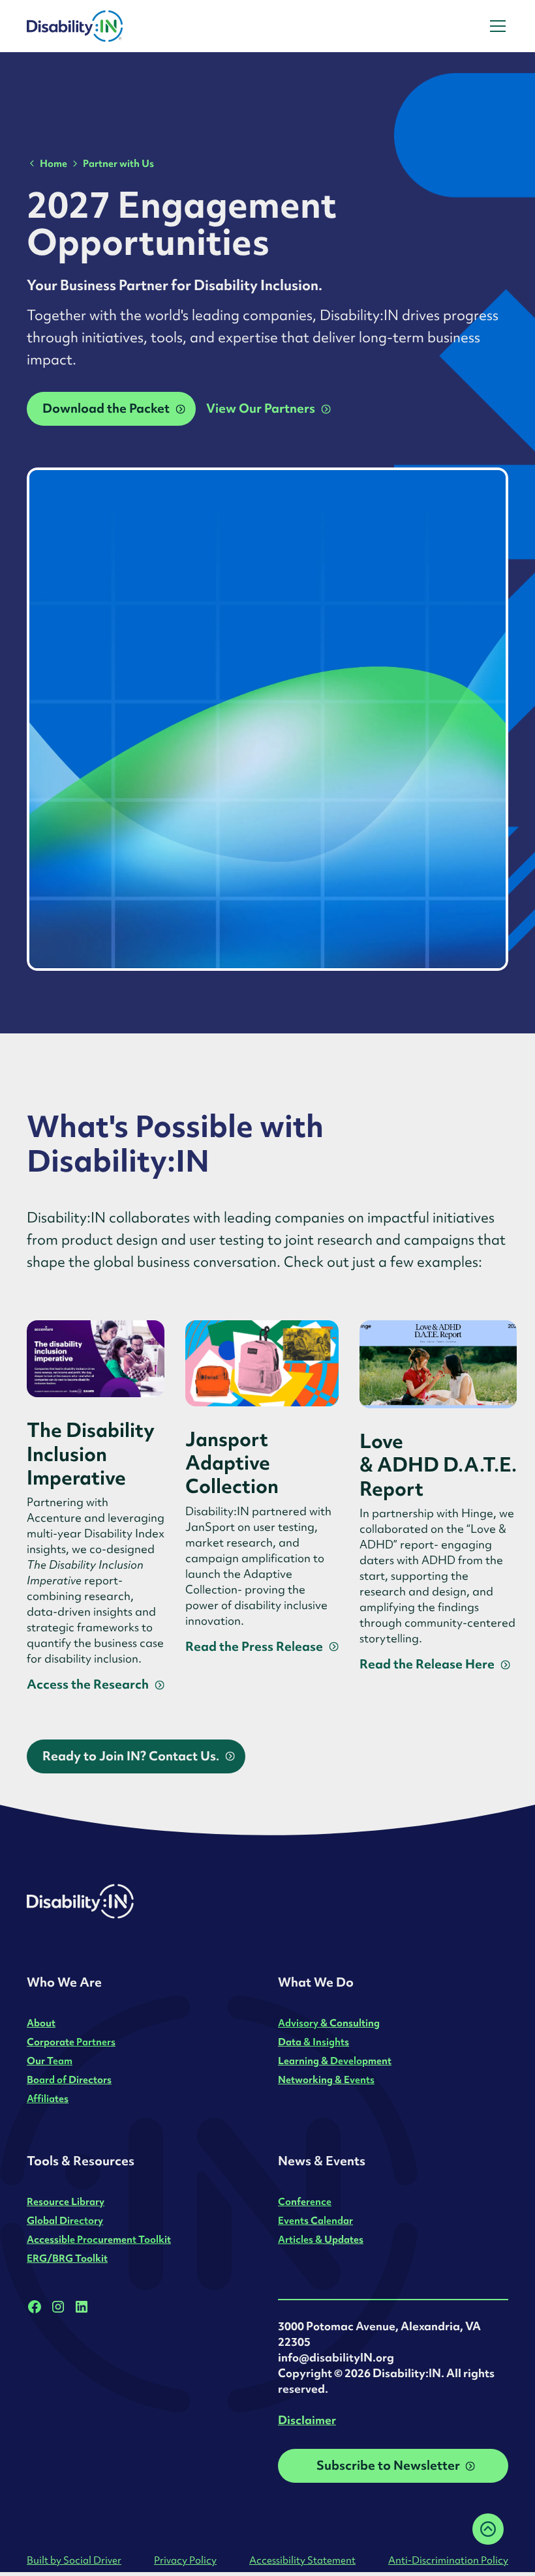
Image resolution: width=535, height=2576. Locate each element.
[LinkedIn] (82, 2307)
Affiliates (48, 2098)
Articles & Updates (321, 2239)
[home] (110, 26)
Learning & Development (335, 2061)
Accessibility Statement (302, 2560)
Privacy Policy (185, 2560)
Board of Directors (69, 2080)
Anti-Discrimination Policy (448, 2560)
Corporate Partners (71, 2042)
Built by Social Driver (74, 2560)
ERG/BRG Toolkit (67, 2258)
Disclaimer (307, 2420)
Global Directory (65, 2220)
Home (53, 163)
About (41, 2023)
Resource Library (66, 2201)
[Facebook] (35, 2307)
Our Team (50, 2061)
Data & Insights (313, 2042)
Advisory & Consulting (329, 2023)
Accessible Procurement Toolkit (99, 2239)
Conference (305, 2201)
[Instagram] (58, 2307)
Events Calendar (315, 2220)
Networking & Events (326, 2080)
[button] (495, 26)
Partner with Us (118, 163)
